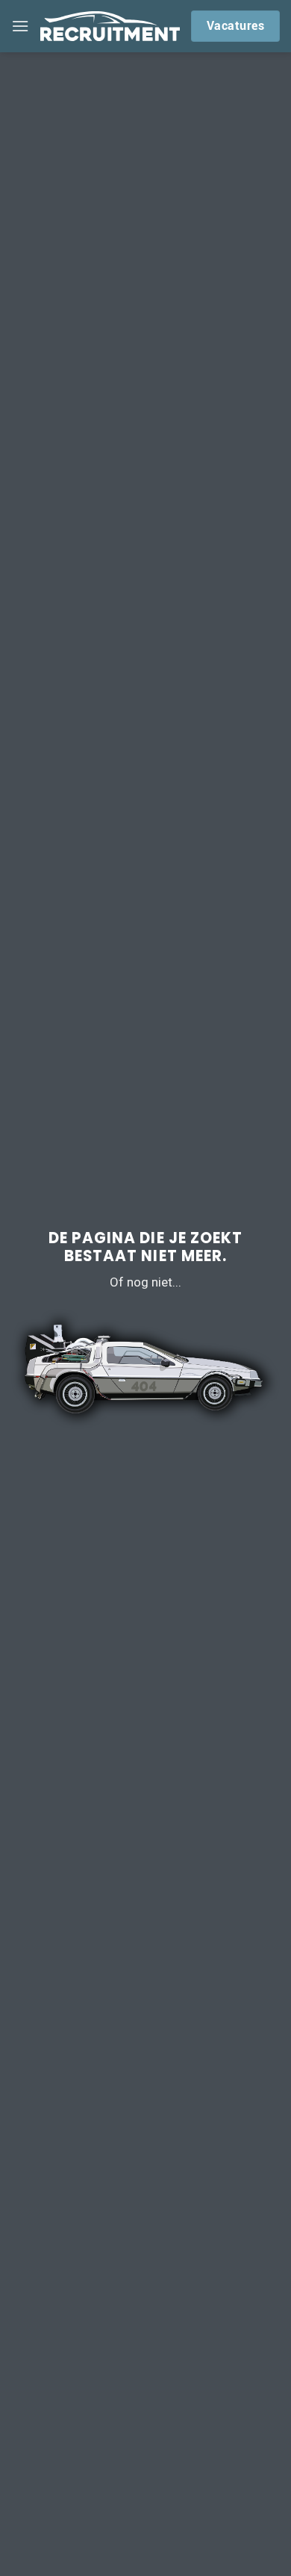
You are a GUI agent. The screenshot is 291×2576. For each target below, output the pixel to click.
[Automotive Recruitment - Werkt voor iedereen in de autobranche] (110, 26)
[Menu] (20, 26)
